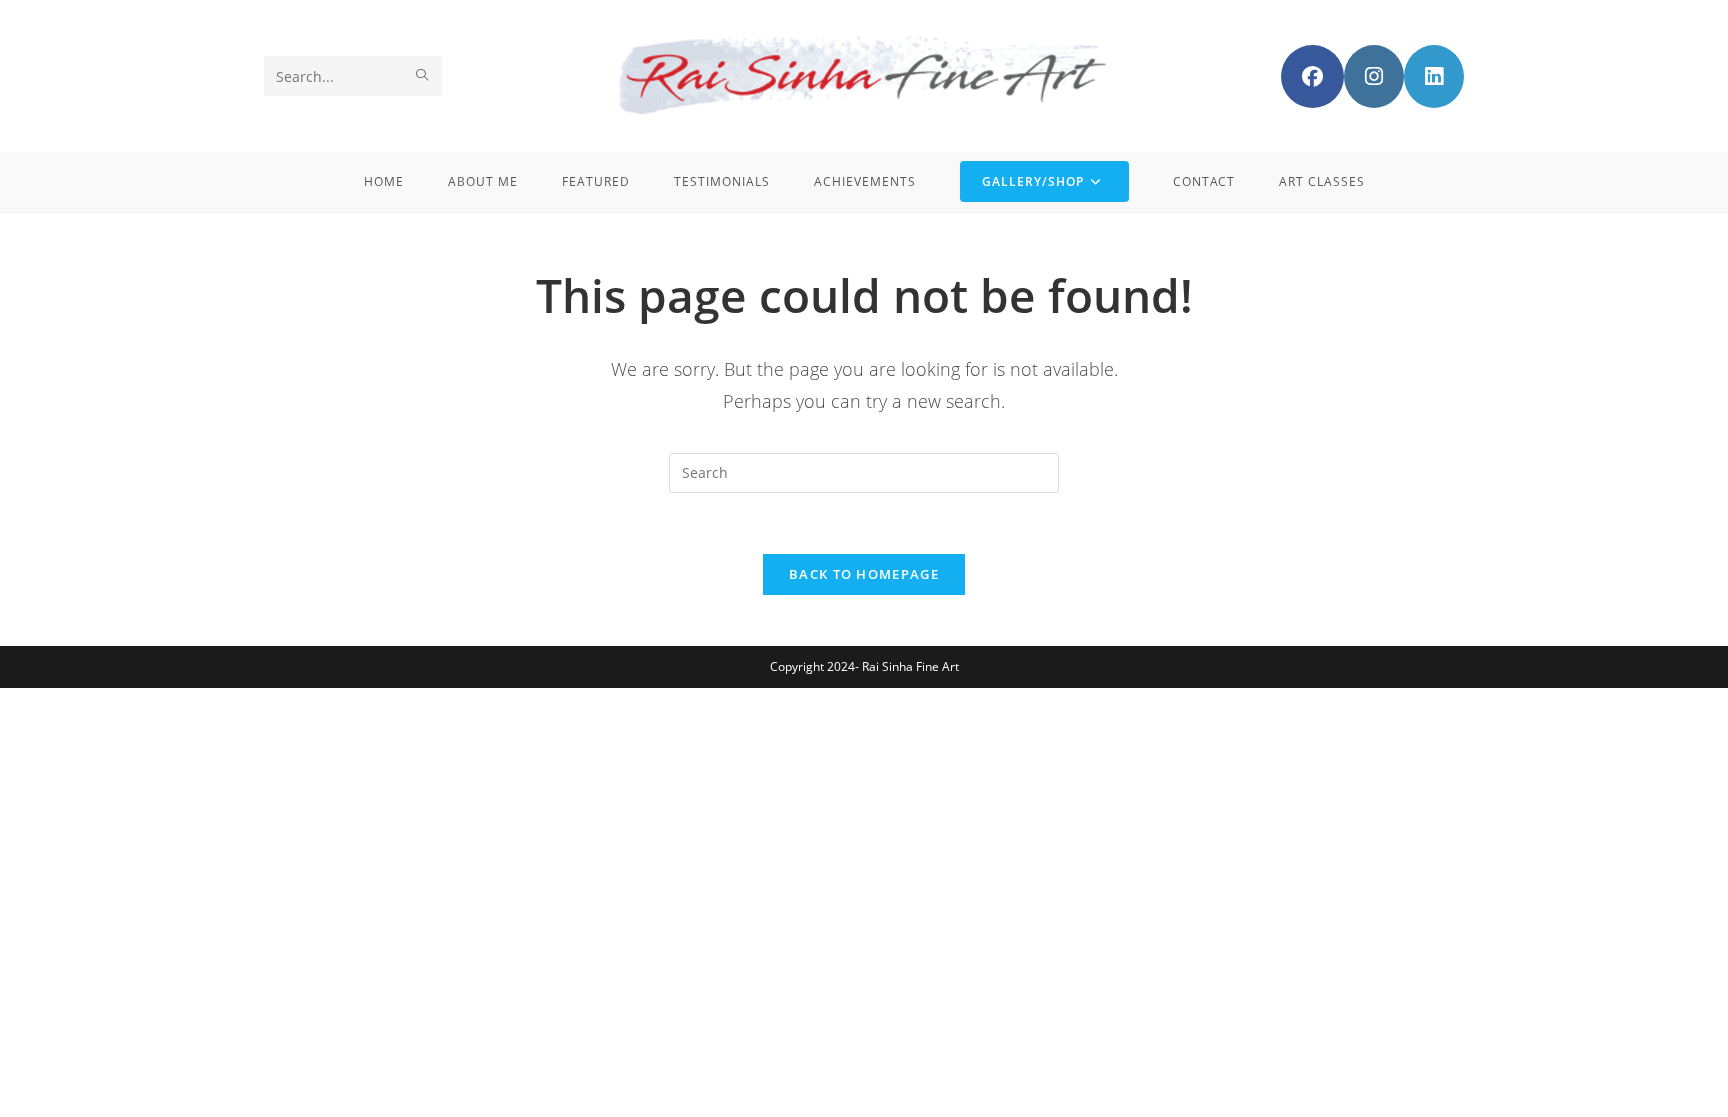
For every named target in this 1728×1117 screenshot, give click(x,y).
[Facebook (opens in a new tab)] (1312, 76)
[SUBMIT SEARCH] (423, 76)
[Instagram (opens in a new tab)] (1374, 76)
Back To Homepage (864, 574)
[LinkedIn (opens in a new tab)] (1434, 76)
